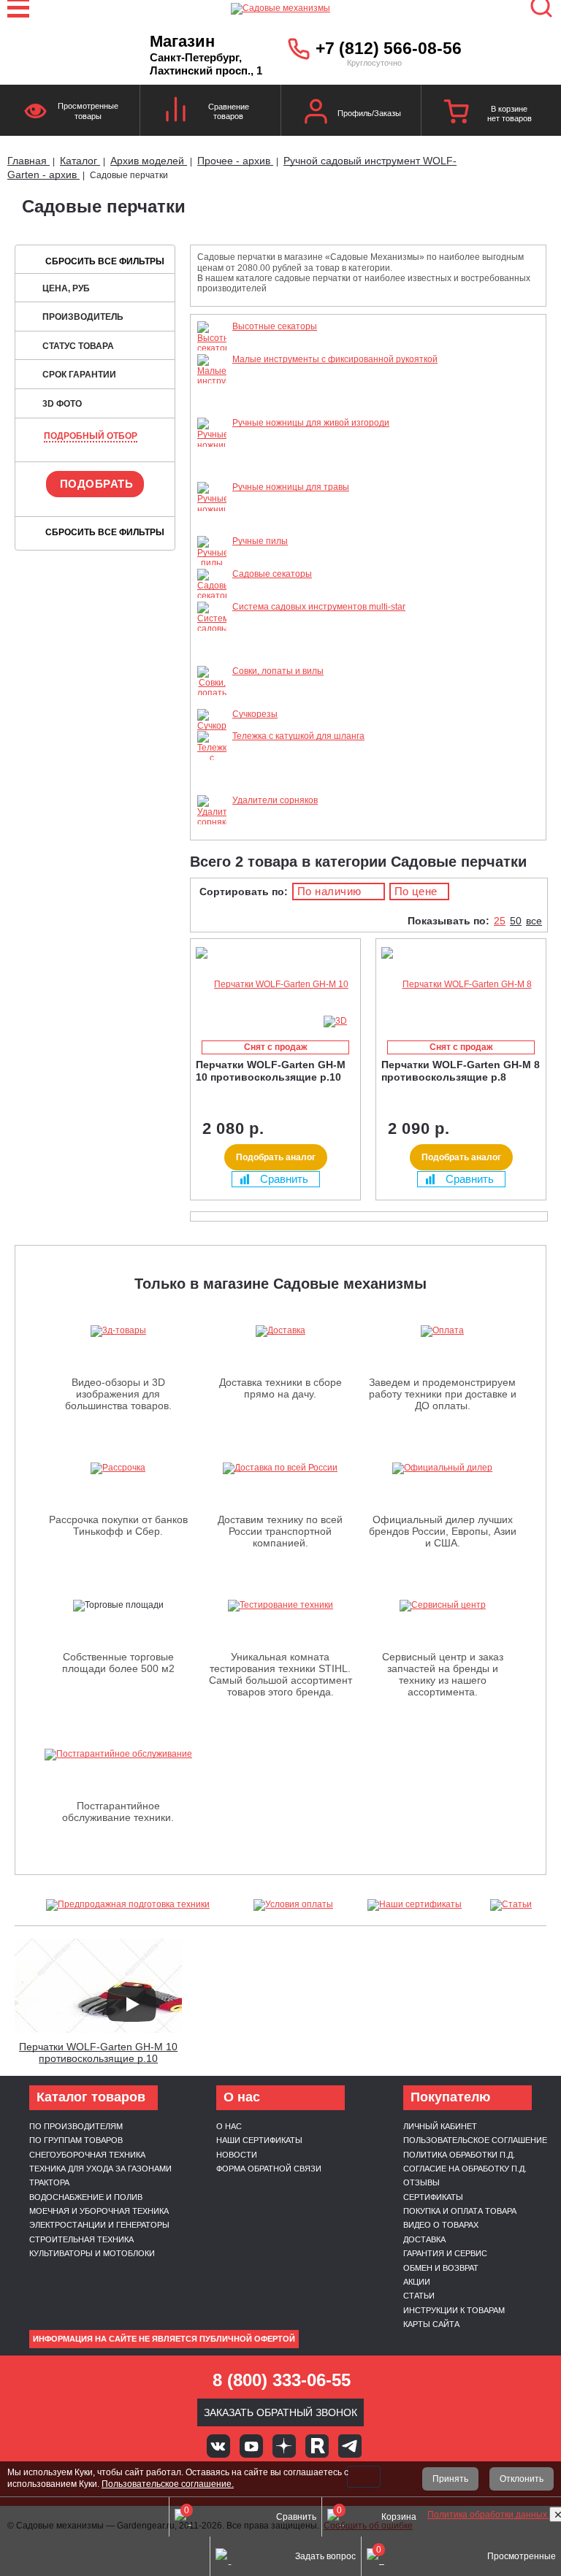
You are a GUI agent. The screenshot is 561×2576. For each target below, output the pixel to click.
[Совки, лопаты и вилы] (212, 703)
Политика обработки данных (488, 2515)
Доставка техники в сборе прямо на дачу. (280, 1388)
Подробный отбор (91, 436)
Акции (417, 2282)
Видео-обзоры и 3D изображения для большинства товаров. (118, 1394)
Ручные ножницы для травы (291, 487)
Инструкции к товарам (454, 2310)
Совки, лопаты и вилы (278, 671)
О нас (229, 2126)
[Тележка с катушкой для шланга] (212, 790)
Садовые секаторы (272, 574)
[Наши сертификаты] (415, 1905)
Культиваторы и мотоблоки (92, 2253)
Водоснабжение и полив (86, 2197)
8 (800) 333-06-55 (282, 2380)
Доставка (424, 2239)
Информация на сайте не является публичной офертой (164, 2339)
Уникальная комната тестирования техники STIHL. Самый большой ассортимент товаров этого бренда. (280, 1674)
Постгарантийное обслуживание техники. (118, 1812)
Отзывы (421, 2182)
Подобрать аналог (276, 1157)
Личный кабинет (440, 2126)
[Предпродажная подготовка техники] (128, 1905)
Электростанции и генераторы (99, 2225)
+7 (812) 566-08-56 (389, 48)
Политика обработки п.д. (459, 2155)
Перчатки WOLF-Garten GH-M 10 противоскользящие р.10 (98, 2053)
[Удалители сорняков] (212, 822)
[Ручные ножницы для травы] (212, 531)
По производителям (76, 2126)
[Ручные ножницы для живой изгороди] (212, 477)
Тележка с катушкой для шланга (298, 736)
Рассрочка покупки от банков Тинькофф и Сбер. (118, 1525)
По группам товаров (76, 2140)
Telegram (350, 2446)
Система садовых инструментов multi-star (319, 607)
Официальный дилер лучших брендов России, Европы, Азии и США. (443, 1531)
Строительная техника (81, 2239)
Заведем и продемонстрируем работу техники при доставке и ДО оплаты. (443, 1394)
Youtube (251, 2446)
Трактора (49, 2182)
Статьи (419, 2296)
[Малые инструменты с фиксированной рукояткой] (212, 413)
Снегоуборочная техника (87, 2155)
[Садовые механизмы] (280, 7)
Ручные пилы (260, 541)
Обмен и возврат (441, 2268)
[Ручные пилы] (212, 563)
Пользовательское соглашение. (168, 2484)
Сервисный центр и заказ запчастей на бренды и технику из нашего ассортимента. (443, 1674)
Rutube (317, 2446)
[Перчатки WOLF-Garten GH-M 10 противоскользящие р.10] (275, 985)
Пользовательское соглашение (475, 2140)
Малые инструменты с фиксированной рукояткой (335, 359)
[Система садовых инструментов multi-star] (212, 660)
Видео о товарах (441, 2225)
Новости (237, 2155)
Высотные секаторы (275, 326)
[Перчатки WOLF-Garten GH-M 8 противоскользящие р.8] (461, 985)
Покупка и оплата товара (460, 2211)
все (534, 921)
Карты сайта (431, 2324)
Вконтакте (218, 2446)
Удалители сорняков (275, 800)
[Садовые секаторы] (212, 596)
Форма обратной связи (269, 2169)
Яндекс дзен (284, 2446)
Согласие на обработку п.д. (465, 2169)
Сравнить (284, 1179)
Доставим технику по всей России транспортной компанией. (280, 1531)
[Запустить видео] (131, 2004)
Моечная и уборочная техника (99, 2211)
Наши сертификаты (259, 2140)
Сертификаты (433, 2197)
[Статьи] (511, 1905)
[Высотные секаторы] (212, 348)
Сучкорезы (255, 714)
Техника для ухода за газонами (100, 2169)
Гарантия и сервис (445, 2253)
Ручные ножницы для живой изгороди (311, 423)
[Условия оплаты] (294, 1905)
